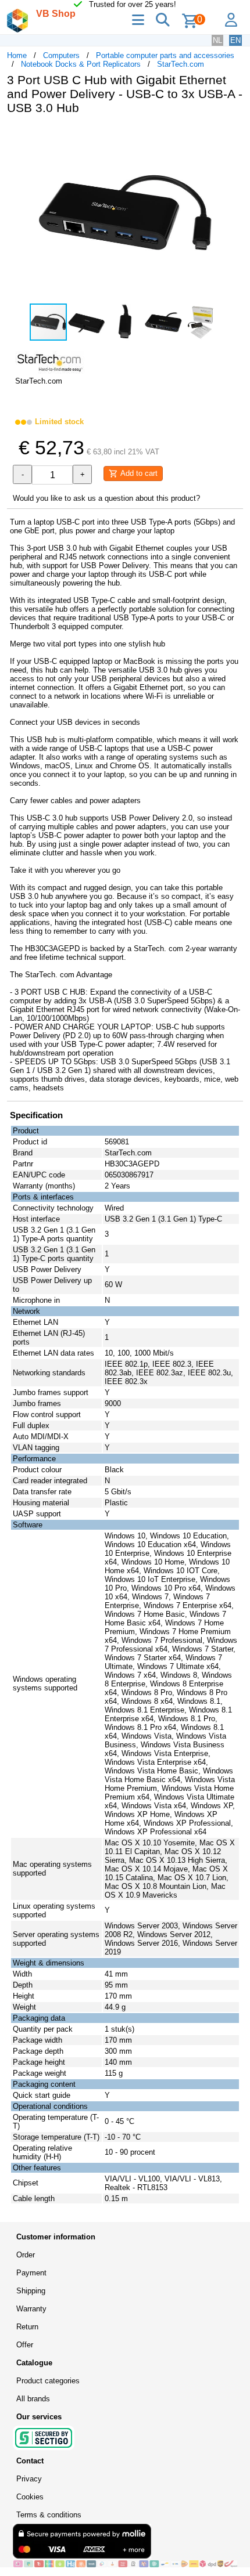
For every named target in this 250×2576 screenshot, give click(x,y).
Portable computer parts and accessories (165, 55)
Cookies (30, 2497)
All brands (33, 2399)
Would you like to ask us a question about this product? (106, 498)
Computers (61, 55)
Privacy (29, 2479)
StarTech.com (181, 64)
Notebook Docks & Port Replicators (81, 64)
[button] (233, 136)
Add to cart (138, 473)
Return (27, 2327)
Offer (25, 2345)
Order (26, 2255)
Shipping (31, 2291)
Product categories (48, 2381)
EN (235, 40)
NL (217, 40)
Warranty (31, 2309)
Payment (31, 2273)
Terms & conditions (49, 2515)
